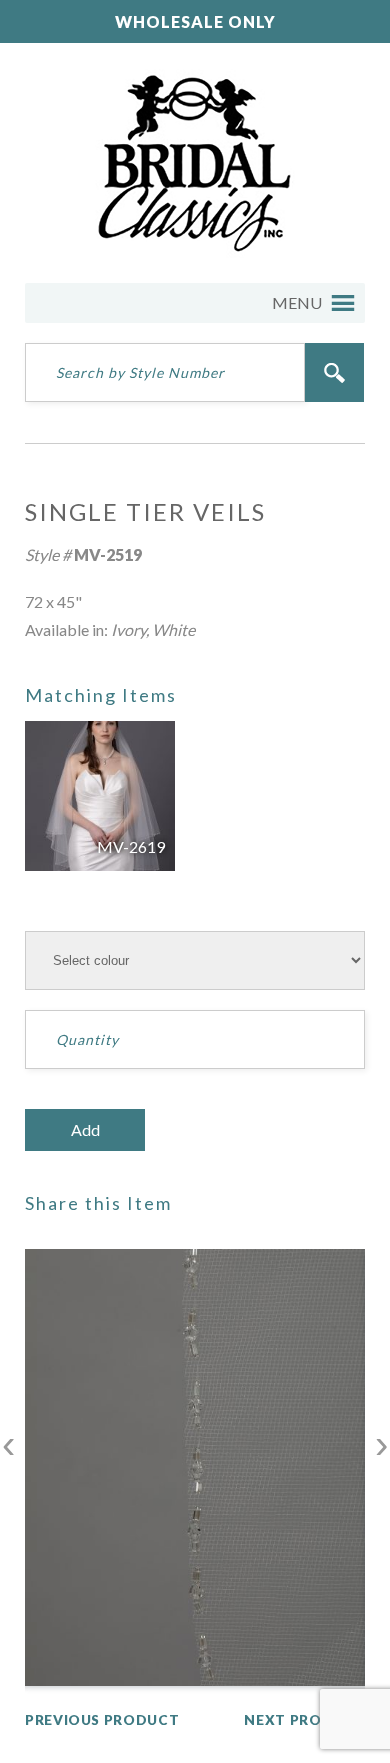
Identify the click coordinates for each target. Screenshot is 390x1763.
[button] (297, 303)
